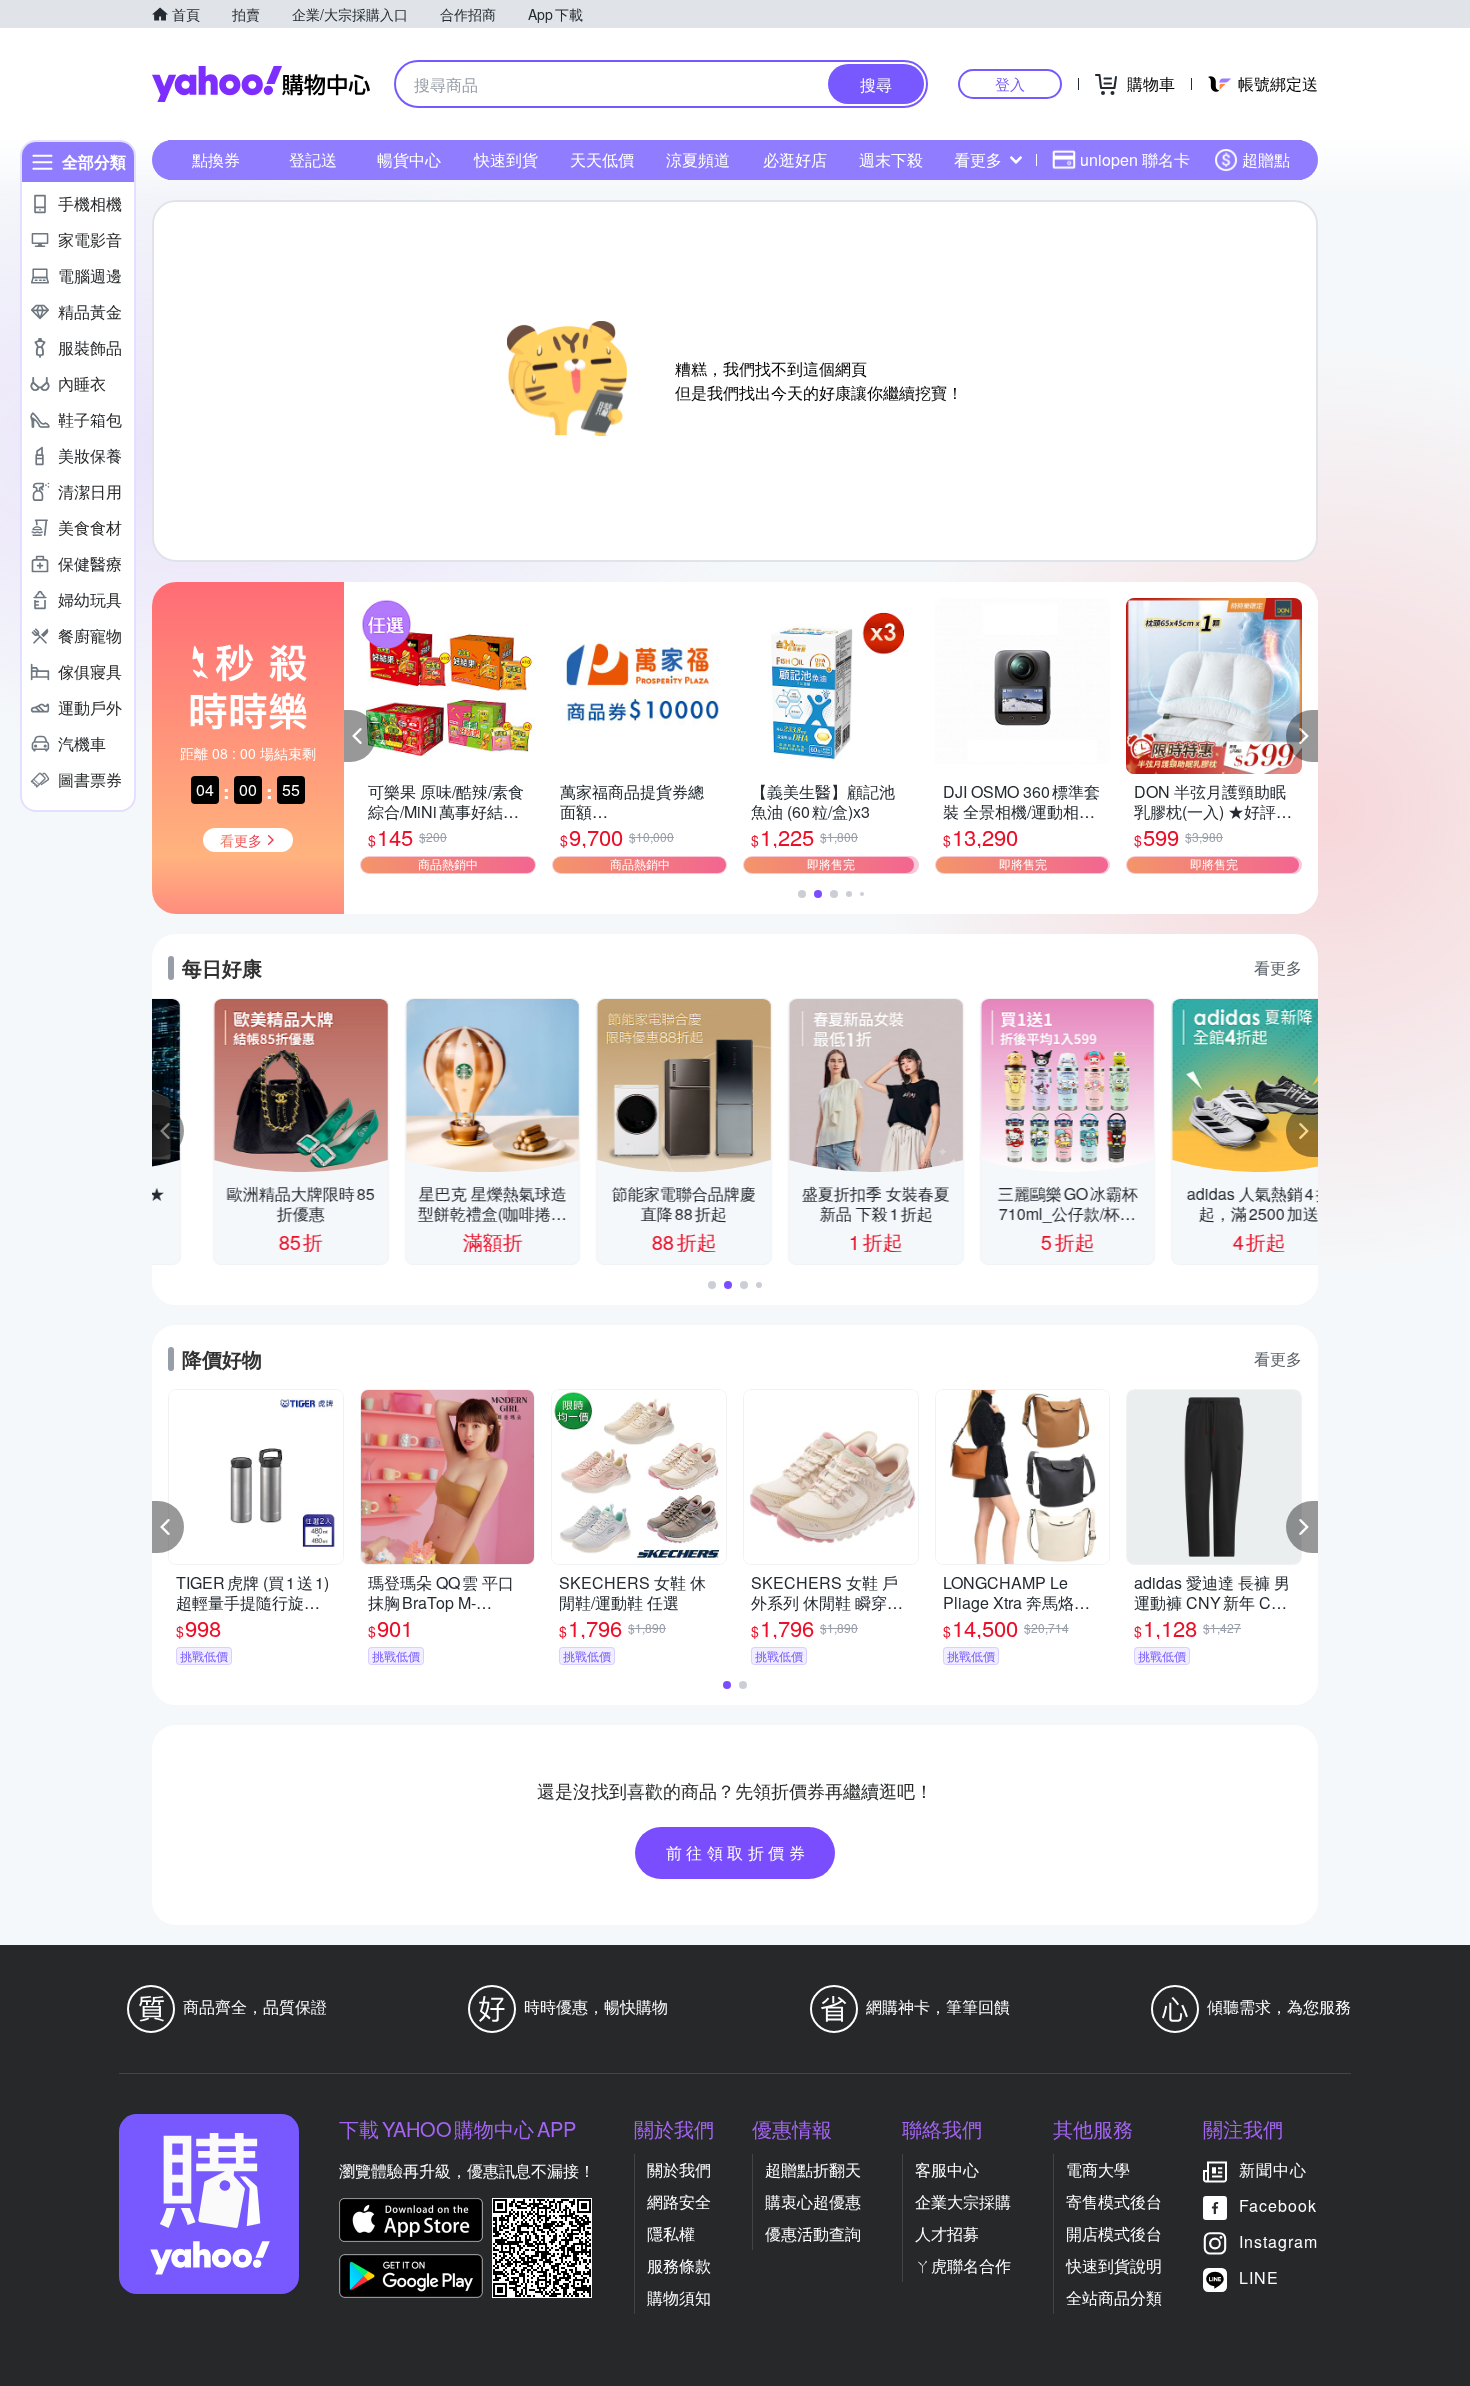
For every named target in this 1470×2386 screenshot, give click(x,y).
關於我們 (679, 2169)
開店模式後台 (1114, 2233)
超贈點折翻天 (813, 2169)
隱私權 (671, 2233)
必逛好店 (795, 159)
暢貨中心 (409, 159)
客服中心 (947, 2169)
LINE (1259, 2277)
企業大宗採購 (963, 2201)
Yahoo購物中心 (261, 84)
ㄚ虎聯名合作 (963, 2265)
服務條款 (679, 2265)
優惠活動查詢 (813, 2233)
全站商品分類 (1114, 2297)
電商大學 (1098, 2169)
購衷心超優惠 (813, 2201)
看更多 (978, 159)
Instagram (1278, 2241)
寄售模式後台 (1114, 2201)
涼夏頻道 (698, 159)
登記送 (313, 159)
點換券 (216, 159)
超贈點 (1266, 159)
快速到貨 (506, 159)
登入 (1010, 83)
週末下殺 (891, 159)
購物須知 (679, 2297)
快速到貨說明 (1114, 2265)
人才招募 (947, 2233)
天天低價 (602, 159)
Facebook (1278, 2205)
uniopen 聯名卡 (1135, 159)
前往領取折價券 (738, 1852)
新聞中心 (1273, 2169)
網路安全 (679, 2201)
